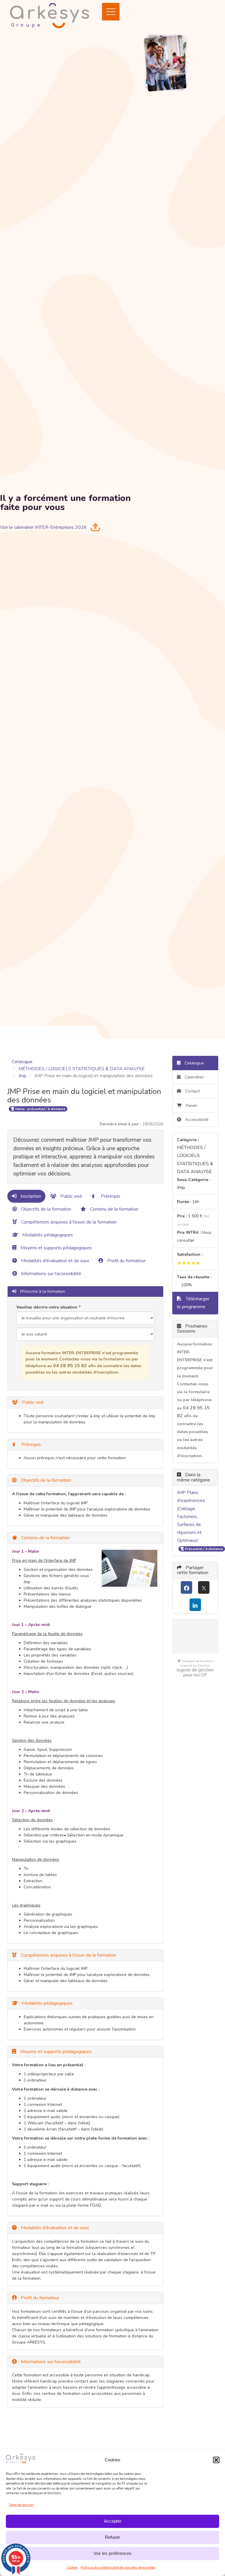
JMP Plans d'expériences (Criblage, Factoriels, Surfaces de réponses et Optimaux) (191, 1516)
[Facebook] (186, 1587)
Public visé (71, 1196)
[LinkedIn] (195, 1605)
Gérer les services (21, 2505)
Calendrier (194, 1077)
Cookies (72, 2568)
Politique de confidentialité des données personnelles (118, 2568)
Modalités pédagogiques (47, 1235)
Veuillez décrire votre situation (47, 1307)
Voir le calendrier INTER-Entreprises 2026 (43, 527)
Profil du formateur (126, 1261)
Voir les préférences (112, 2553)
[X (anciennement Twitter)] (204, 1587)
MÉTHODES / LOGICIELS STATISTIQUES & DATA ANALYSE (82, 1069)
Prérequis (110, 1196)
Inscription (30, 1196)
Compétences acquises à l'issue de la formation (68, 1222)
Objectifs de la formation (46, 1209)
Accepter (113, 2521)
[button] (216, 2460)
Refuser (112, 2537)
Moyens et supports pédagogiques (56, 1248)
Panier (192, 1106)
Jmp (22, 1076)
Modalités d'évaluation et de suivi (54, 1261)
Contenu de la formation (114, 1209)
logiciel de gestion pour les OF (195, 1672)
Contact (192, 1091)
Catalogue (22, 1062)
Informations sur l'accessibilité (51, 1274)
